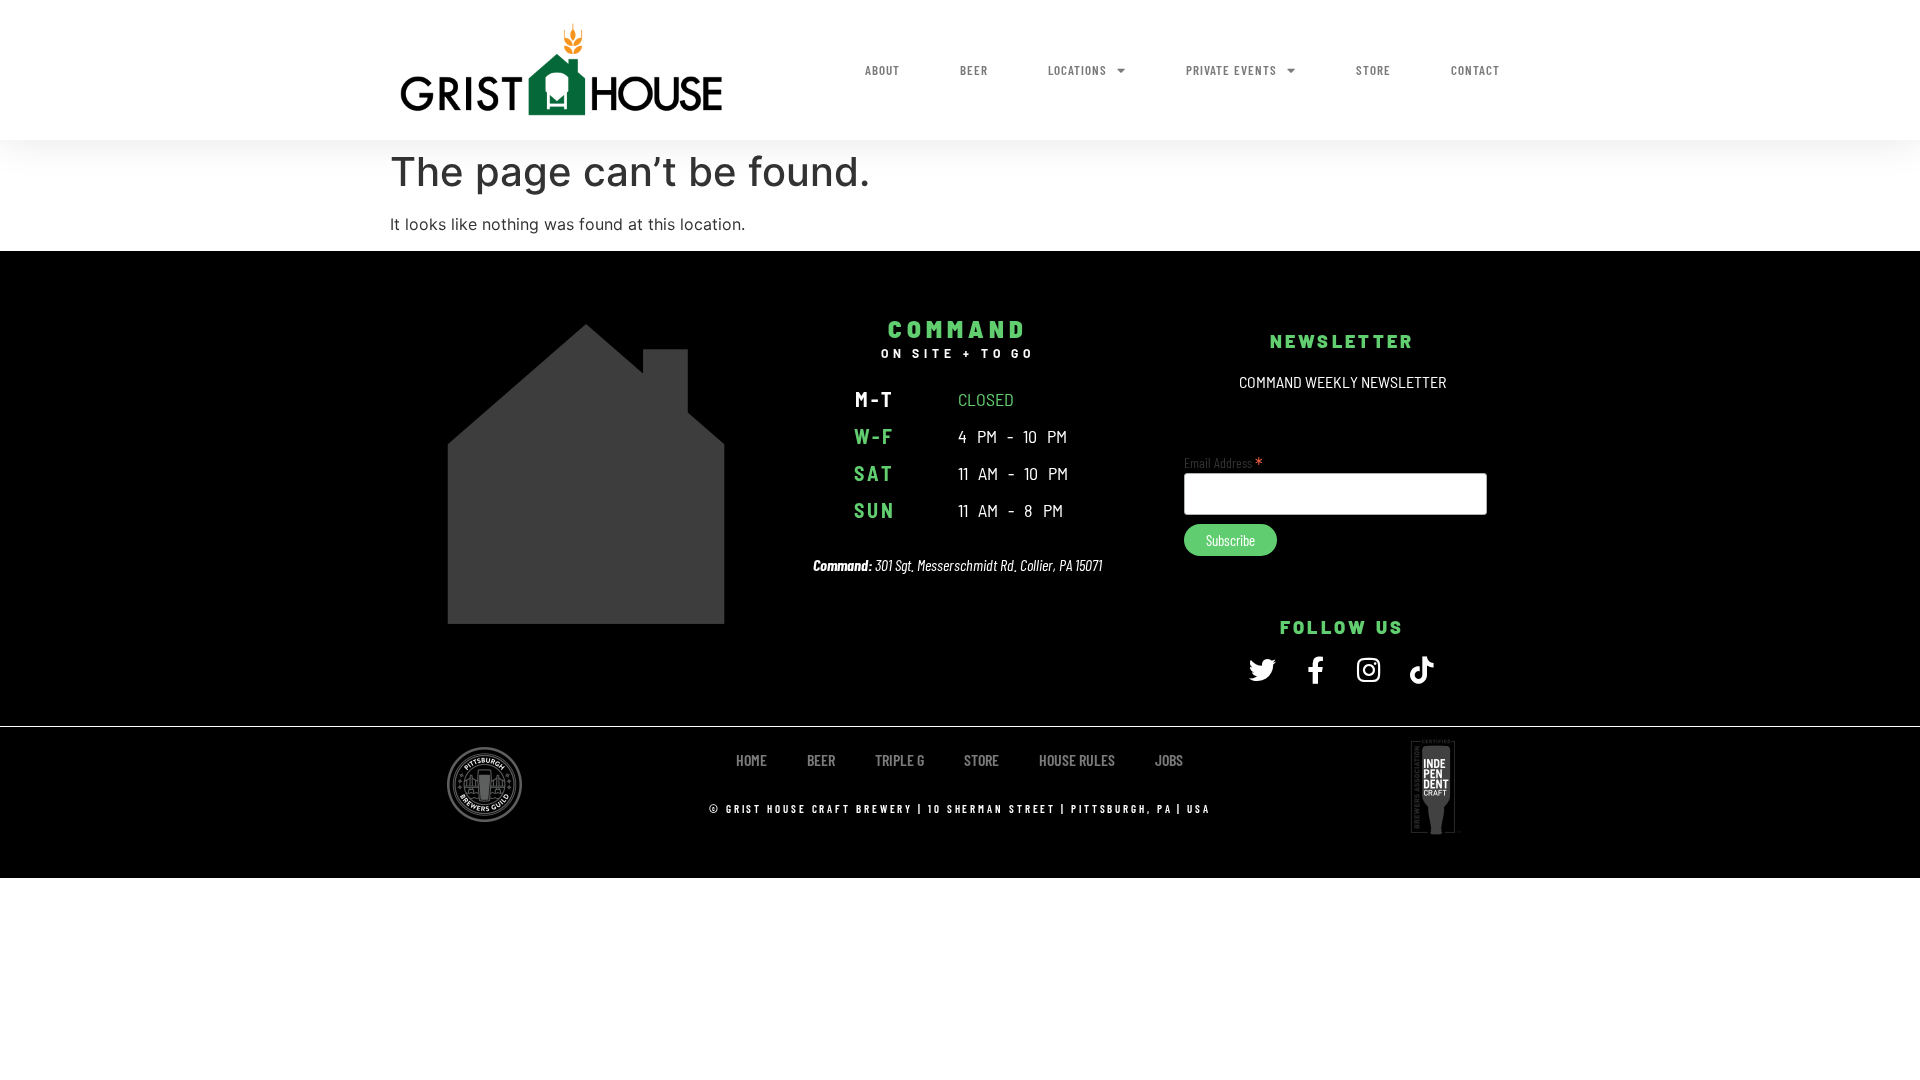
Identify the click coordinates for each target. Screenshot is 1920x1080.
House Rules (1077, 759)
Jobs (1169, 759)
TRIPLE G (899, 759)
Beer (974, 70)
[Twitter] (1262, 669)
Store (1373, 70)
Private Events (1231, 70)
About (882, 70)
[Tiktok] (1421, 669)
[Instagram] (1368, 669)
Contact (1475, 70)
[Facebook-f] (1315, 669)
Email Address (1223, 461)
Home (751, 759)
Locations (1077, 70)
